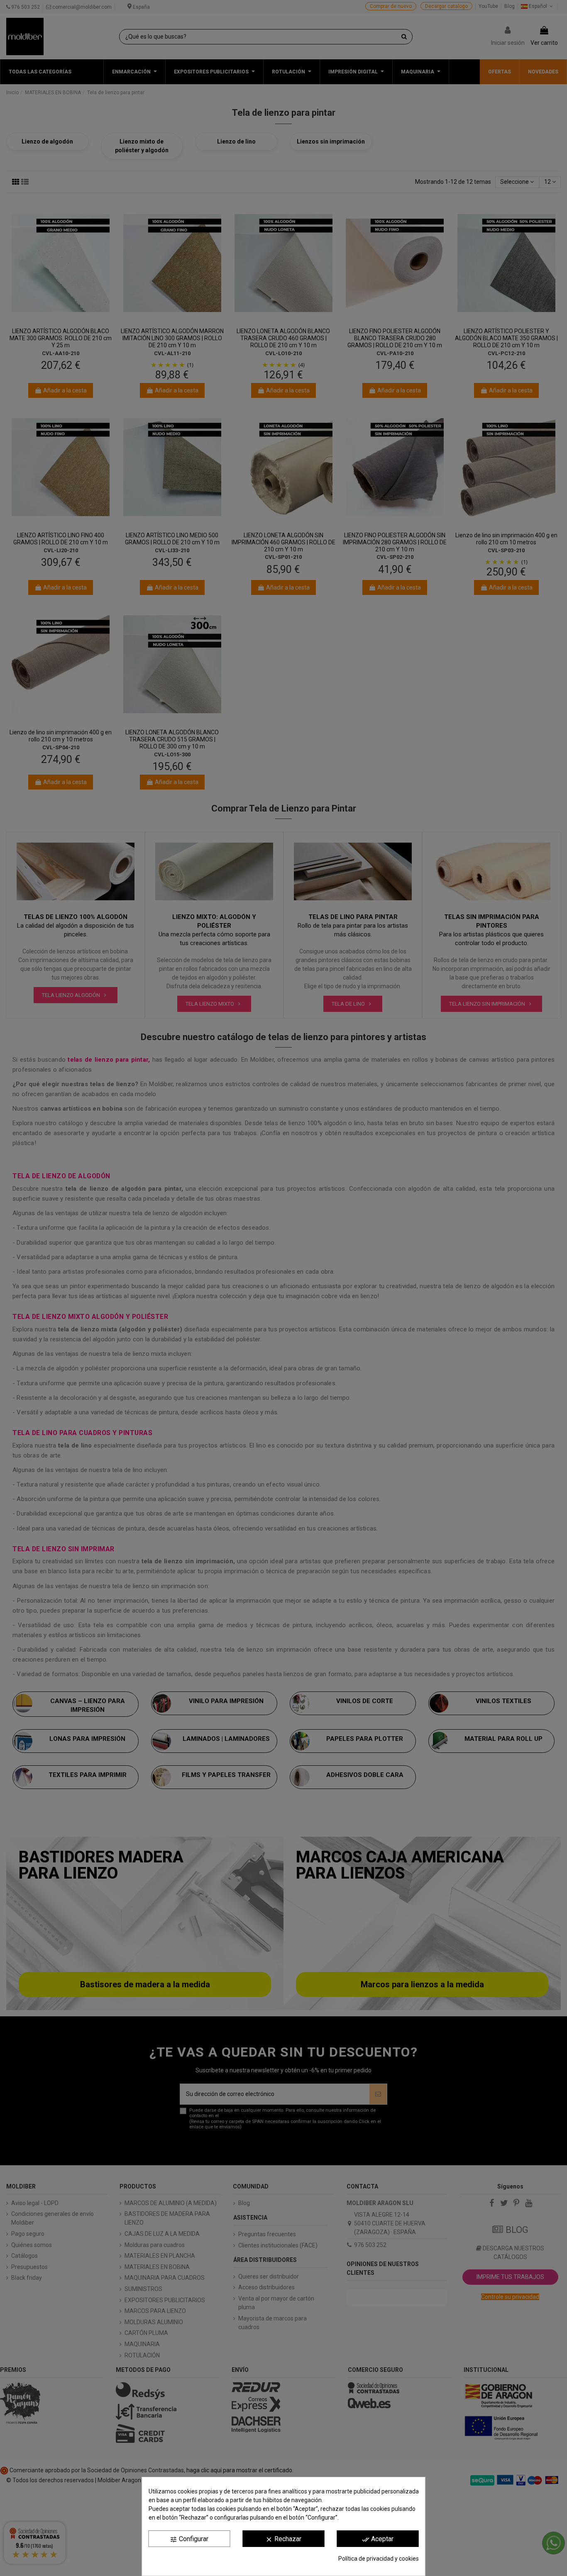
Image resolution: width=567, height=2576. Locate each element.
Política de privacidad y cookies (379, 2559)
